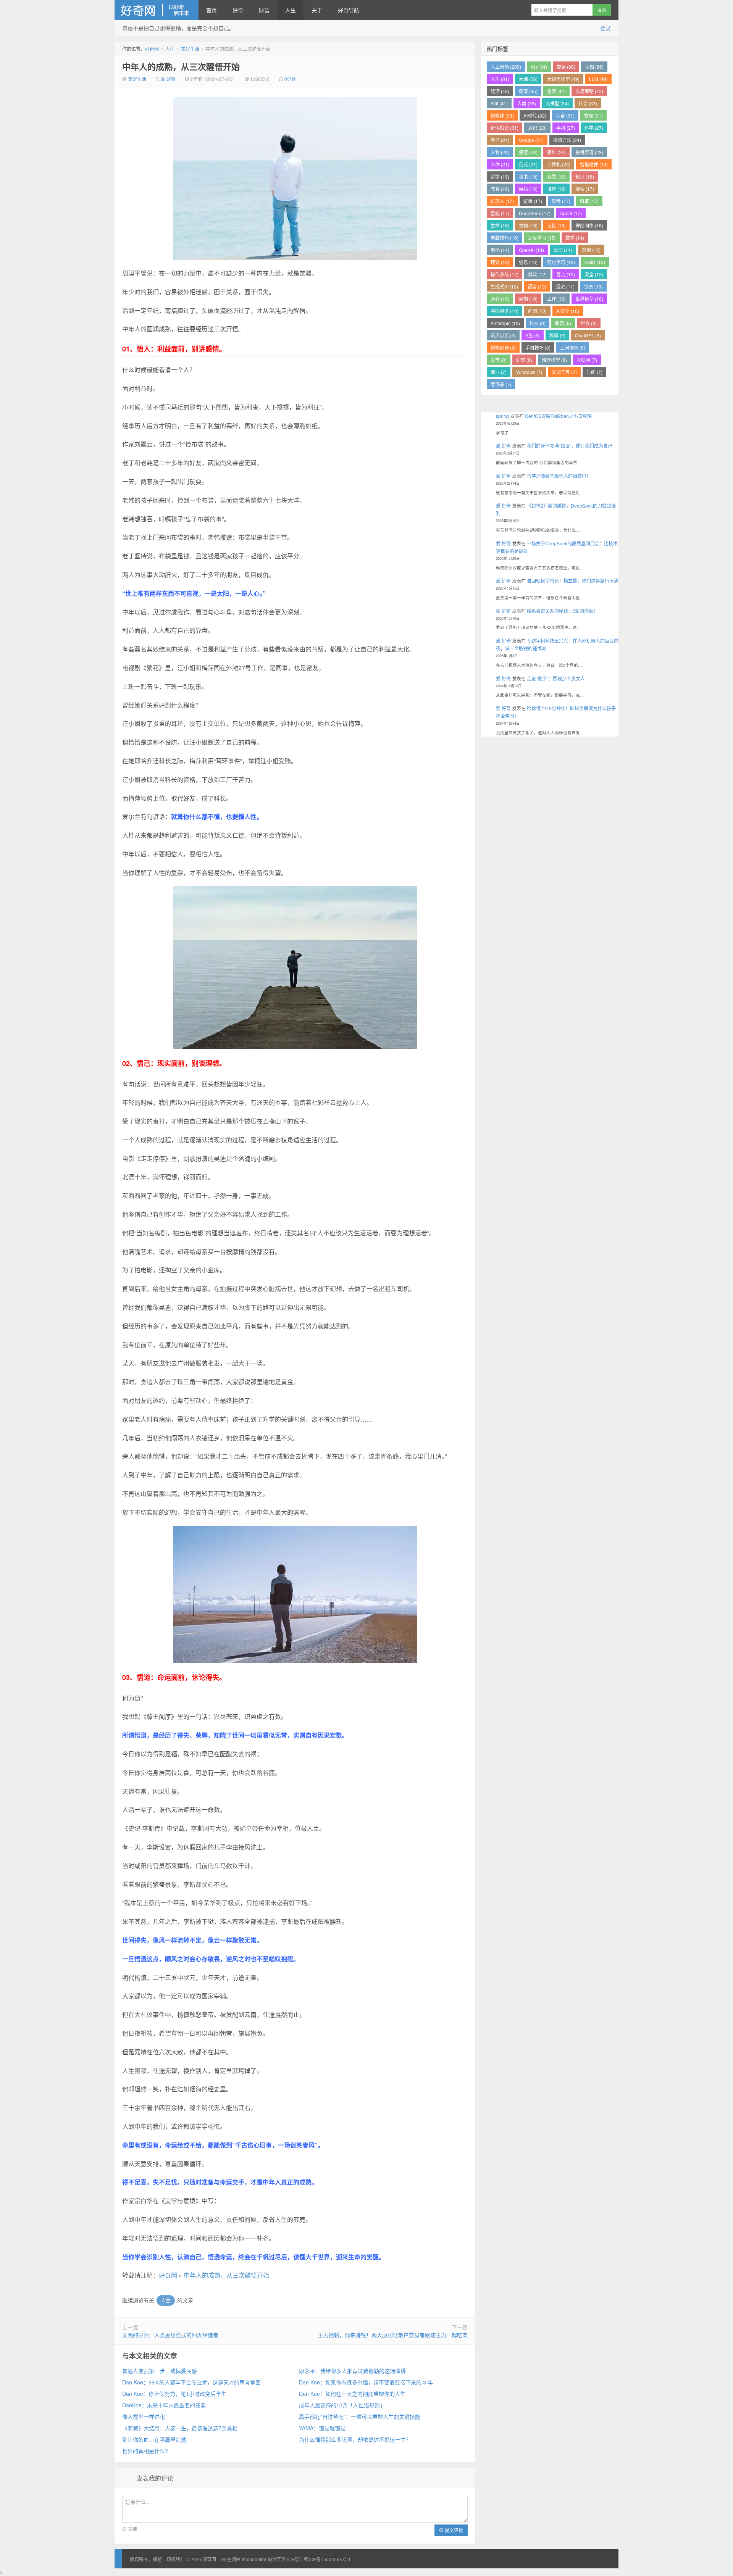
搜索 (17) (585, 189)
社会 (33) (588, 103)
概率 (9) (557, 335)
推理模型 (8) (554, 360)
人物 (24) (500, 152)
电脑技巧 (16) (505, 238)
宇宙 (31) (565, 115)
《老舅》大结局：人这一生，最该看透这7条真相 (180, 2428)
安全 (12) (594, 274)
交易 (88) (566, 67)
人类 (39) (527, 103)
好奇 (238, 10)
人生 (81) (500, 79)
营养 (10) (500, 299)
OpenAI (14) (531, 250)
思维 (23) (556, 152)
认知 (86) (594, 67)
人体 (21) (500, 164)
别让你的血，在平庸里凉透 (154, 2439)
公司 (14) (563, 250)
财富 (264, 10)
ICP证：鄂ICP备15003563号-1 (319, 2559)
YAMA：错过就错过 (322, 2428)
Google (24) (531, 140)
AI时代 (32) (535, 115)
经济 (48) (500, 91)
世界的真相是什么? (145, 2451)
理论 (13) (500, 262)
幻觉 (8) (524, 360)
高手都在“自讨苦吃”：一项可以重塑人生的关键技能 (360, 2416)
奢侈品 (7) (501, 384)
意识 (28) (537, 128)
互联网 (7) (587, 360)
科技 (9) (538, 323)
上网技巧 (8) (573, 347)
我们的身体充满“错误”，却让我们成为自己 (570, 446)
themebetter (254, 2559)
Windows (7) (529, 372)
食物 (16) (528, 225)
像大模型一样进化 (144, 2416)
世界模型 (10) (589, 299)
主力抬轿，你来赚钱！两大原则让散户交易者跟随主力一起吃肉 (393, 2335)
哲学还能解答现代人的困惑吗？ (559, 476)
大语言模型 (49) (563, 79)
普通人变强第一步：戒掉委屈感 (160, 2371)
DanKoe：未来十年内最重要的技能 (164, 2405)
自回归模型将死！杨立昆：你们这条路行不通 (573, 581)
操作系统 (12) (505, 274)
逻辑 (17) (533, 201)
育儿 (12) (566, 274)
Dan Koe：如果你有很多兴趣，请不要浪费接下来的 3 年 (366, 2382)
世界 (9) (589, 323)
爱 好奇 (168, 79)
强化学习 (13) (561, 262)
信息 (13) (528, 262)
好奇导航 (349, 10)
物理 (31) (593, 115)
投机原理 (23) (589, 152)
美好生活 (190, 49)
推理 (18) (556, 189)
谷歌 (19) (556, 177)
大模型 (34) (557, 103)
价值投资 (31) (505, 128)
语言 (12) (537, 286)
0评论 (290, 79)
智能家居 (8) (503, 347)
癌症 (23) (528, 152)
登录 (605, 28)
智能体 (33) (502, 115)
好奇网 (157, 10)
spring (502, 416)
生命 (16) (500, 225)
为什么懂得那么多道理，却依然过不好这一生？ (355, 2439)
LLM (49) (598, 79)
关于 (317, 10)
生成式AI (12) (504, 286)
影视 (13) (591, 250)
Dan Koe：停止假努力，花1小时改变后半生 (174, 2394)
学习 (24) (500, 140)
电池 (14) (500, 250)
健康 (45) (528, 91)
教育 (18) (500, 189)
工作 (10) (556, 299)
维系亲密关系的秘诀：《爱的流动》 (562, 611)
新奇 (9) (563, 323)
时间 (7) (594, 372)
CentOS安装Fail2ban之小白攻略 (558, 416)
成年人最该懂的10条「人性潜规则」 (342, 2405)
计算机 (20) (559, 164)
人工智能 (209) (506, 67)
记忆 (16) (556, 225)
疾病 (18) (528, 189)
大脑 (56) (528, 79)
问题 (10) (537, 311)
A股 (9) (533, 335)
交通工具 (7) (564, 372)
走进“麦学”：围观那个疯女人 (556, 678)
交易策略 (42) (589, 91)
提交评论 (453, 2530)
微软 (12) (537, 274)
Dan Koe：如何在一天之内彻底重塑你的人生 (352, 2394)
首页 (212, 10)
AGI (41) (499, 103)
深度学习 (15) (542, 238)
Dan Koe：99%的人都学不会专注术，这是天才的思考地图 (191, 2382)
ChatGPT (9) (588, 335)
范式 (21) (528, 164)
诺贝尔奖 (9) (503, 335)
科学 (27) (594, 128)
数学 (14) (575, 238)
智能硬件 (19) (594, 164)
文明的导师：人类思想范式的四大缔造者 (170, 2335)
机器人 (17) (502, 201)
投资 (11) (565, 286)
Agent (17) (571, 213)
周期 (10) (528, 299)
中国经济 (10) (505, 311)
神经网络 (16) (589, 225)
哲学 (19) (500, 177)
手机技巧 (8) (538, 347)
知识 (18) (585, 177)
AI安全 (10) (568, 311)
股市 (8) (499, 360)
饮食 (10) (593, 286)
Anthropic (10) (505, 323)
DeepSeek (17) (535, 213)
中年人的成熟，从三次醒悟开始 (181, 66)
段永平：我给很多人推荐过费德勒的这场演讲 (352, 2371)
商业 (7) (499, 372)
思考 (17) (561, 201)
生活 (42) (556, 91)
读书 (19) (528, 177)
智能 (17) (500, 213)
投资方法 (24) (567, 140)
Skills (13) (595, 262)
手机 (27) (566, 128)
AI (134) (539, 67)
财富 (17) (589, 201)
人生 (291, 10)
